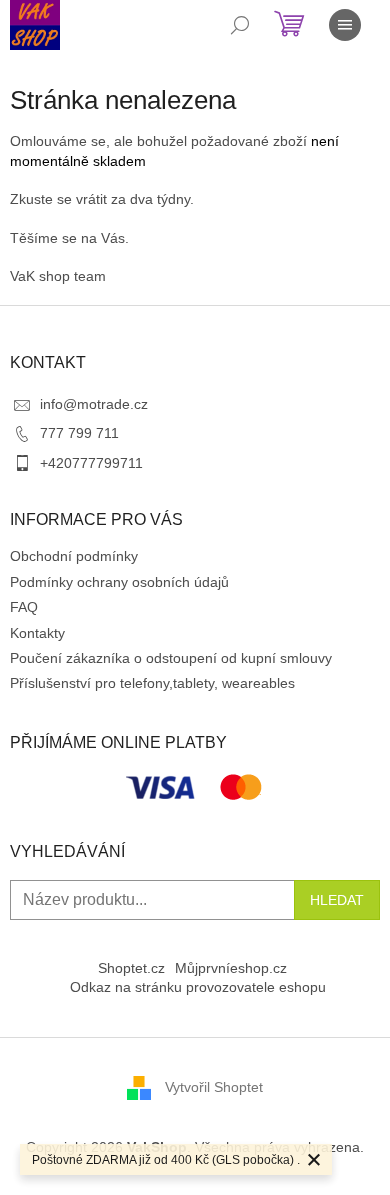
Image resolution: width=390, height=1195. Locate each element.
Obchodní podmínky (74, 556)
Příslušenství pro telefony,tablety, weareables (152, 683)
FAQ (24, 607)
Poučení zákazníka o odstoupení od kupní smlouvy (171, 658)
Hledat (337, 900)
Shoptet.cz (131, 968)
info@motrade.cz (94, 404)
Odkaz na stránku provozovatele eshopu (198, 987)
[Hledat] (240, 25)
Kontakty (37, 633)
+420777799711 (91, 463)
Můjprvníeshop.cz (231, 968)
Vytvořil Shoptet (214, 1086)
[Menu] (345, 25)
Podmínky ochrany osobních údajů (119, 582)
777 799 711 (79, 433)
